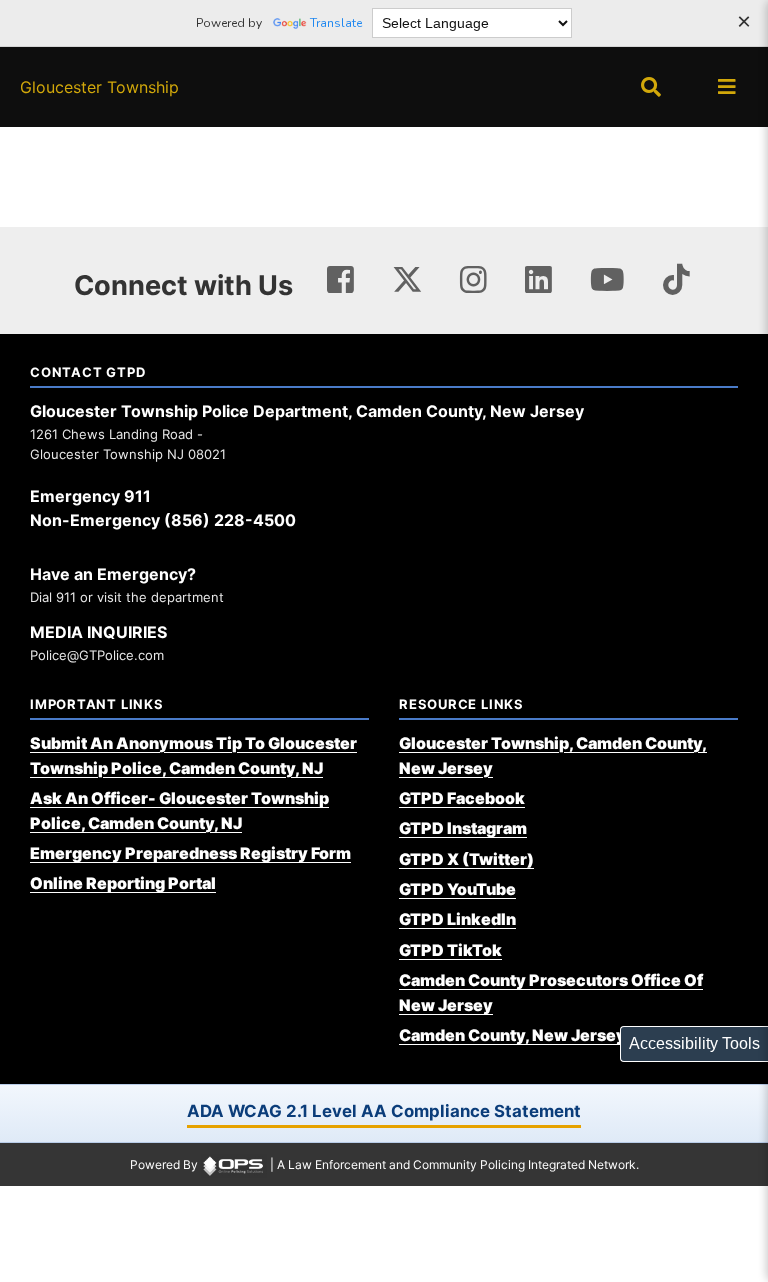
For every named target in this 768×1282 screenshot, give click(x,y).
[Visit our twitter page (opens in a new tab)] (407, 276)
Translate (336, 23)
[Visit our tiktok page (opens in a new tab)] (676, 280)
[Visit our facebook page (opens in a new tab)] (340, 280)
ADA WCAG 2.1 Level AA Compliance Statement (384, 1111)
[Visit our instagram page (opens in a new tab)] (473, 280)
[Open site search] (651, 87)
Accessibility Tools (694, 1043)
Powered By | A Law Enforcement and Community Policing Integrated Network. (384, 1164)
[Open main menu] (727, 87)
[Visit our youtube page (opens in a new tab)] (607, 280)
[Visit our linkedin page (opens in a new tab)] (538, 280)
